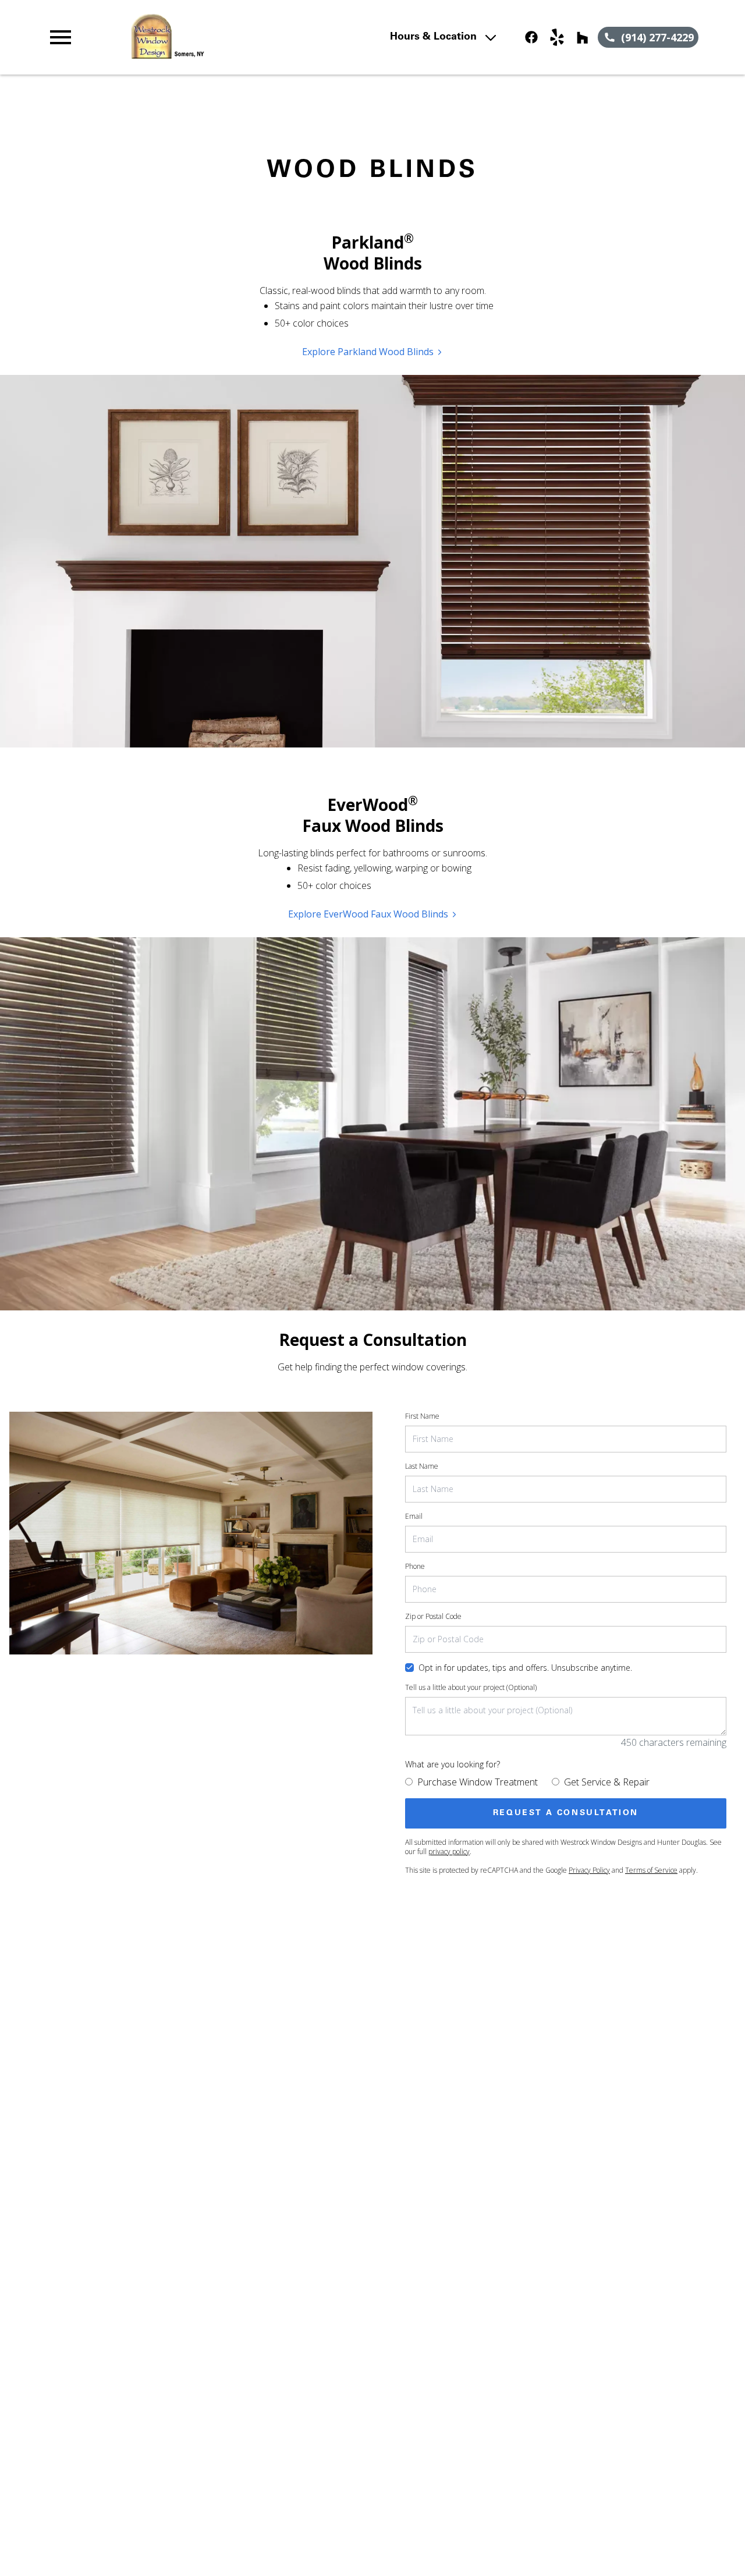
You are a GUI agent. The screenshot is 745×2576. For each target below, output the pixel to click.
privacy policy (449, 1852)
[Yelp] (557, 37)
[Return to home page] (247, 37)
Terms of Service (651, 1870)
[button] (61, 37)
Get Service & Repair (607, 1782)
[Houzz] (583, 37)
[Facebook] (531, 37)
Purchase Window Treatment (478, 1782)
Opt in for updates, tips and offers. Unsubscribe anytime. (525, 1668)
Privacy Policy (589, 1870)
